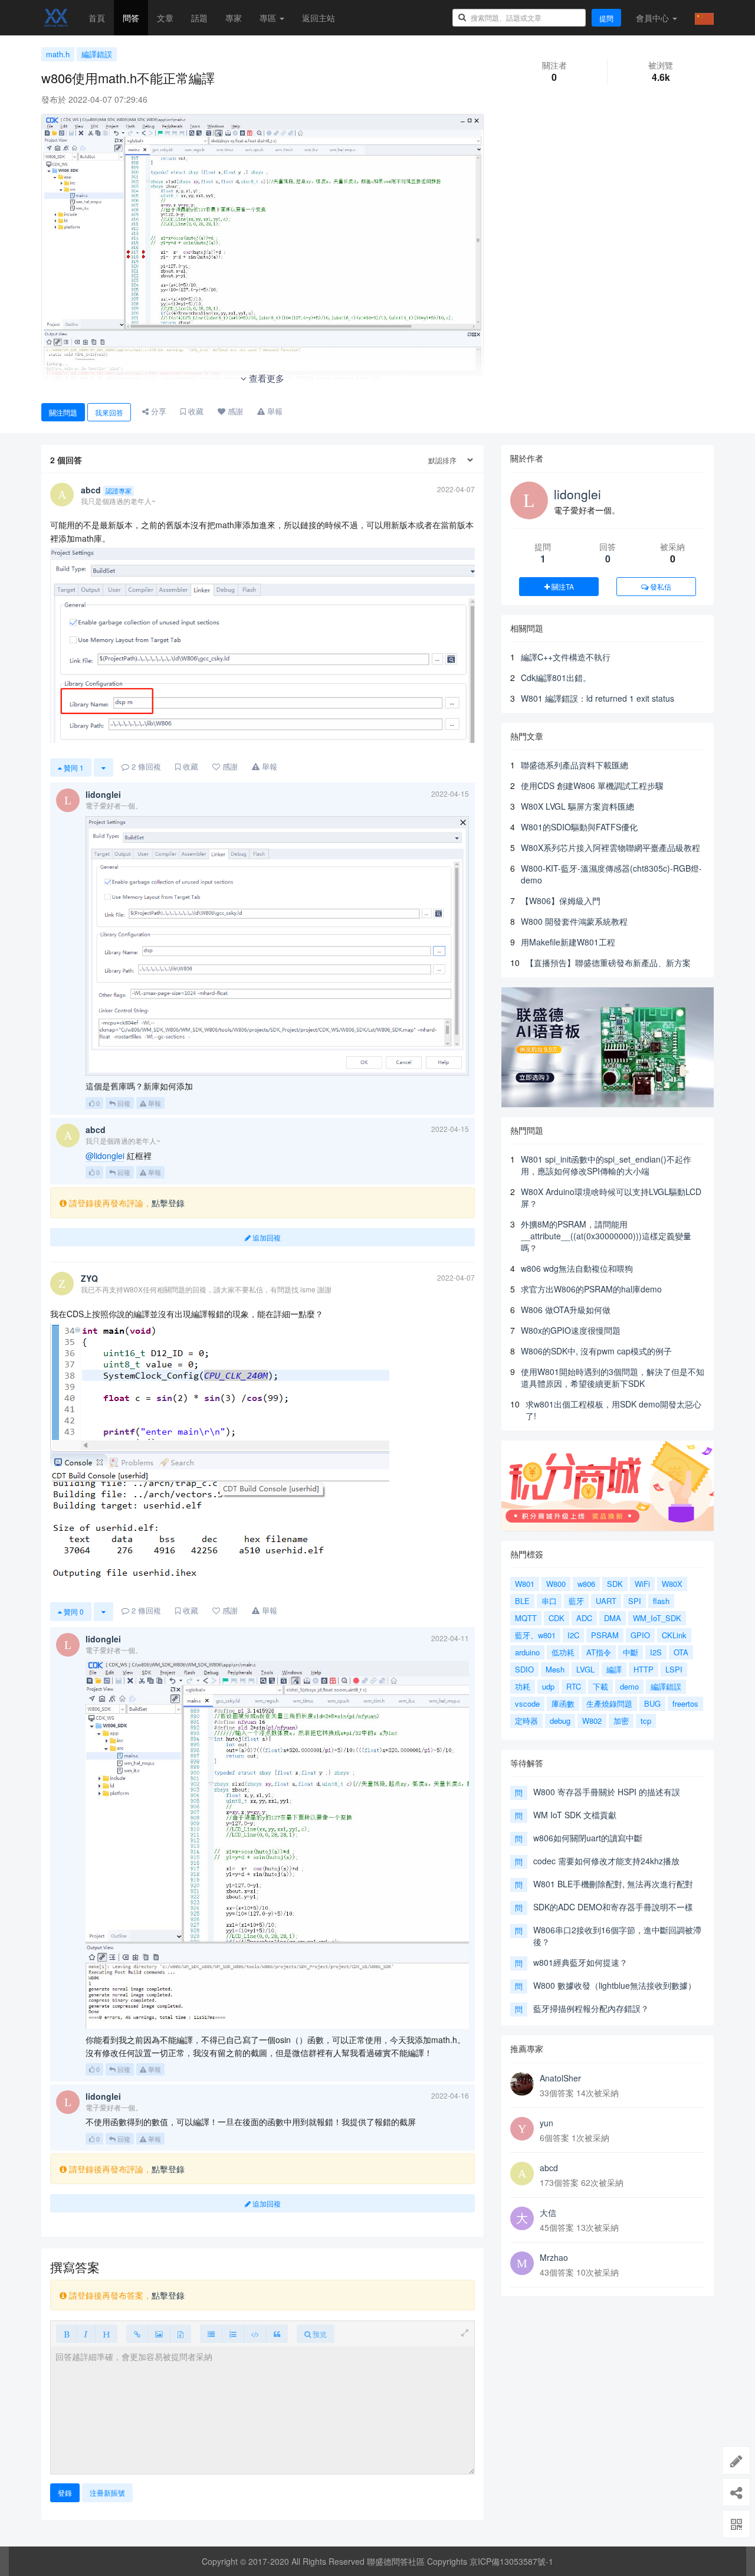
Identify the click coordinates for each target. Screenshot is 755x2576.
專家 (234, 18)
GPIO (640, 1635)
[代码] (255, 2334)
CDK (557, 1618)
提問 (606, 18)
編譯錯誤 (97, 54)
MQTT (526, 1618)
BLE (522, 1601)
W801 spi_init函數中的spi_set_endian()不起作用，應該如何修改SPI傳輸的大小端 (606, 1165)
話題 (199, 18)
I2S (656, 1652)
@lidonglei (105, 1156)
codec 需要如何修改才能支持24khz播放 (606, 1861)
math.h (58, 54)
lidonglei (577, 494)
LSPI (674, 1669)
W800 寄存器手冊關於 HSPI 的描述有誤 (607, 1792)
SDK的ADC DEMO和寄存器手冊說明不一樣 (613, 1907)
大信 (548, 2212)
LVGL (585, 1669)
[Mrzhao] (522, 2263)
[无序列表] (211, 2334)
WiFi (642, 1584)
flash (661, 1601)
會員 (652, 18)
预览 (319, 2334)
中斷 (631, 1652)
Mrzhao (554, 2257)
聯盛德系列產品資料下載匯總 (575, 765)
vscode (527, 1703)
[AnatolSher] (522, 2084)
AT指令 (599, 1652)
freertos (685, 1703)
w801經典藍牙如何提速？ (580, 1962)
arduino (527, 1652)
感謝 (234, 411)
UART (606, 1601)
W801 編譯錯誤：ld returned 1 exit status (598, 698)
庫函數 (563, 1703)
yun (546, 2123)
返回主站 (319, 18)
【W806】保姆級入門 (561, 901)
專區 (269, 18)
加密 (621, 1721)
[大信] (522, 2218)
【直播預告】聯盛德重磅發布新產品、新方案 (608, 963)
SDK (615, 1584)
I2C (573, 1635)
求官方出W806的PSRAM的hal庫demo (591, 1289)
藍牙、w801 (535, 1635)
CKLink (674, 1635)
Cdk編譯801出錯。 (556, 677)
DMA (613, 1618)
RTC (574, 1686)
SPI (635, 1601)
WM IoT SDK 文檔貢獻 (575, 1815)
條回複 (146, 766)
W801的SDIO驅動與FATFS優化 (579, 827)
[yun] (522, 2129)
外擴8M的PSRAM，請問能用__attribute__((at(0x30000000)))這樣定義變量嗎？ (606, 1236)
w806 (586, 1584)
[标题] (106, 2334)
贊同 (73, 767)
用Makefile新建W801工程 (568, 942)
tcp (646, 1721)
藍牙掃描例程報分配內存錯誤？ (591, 2008)
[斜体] (86, 2334)
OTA (681, 1652)
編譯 (614, 1669)
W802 (592, 1721)
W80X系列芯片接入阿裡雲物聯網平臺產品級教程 (610, 847)
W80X (672, 1584)
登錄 (65, 2492)
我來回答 (109, 412)
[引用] (277, 2334)
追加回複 (266, 1237)
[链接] (137, 2334)
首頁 (97, 18)
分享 (157, 411)
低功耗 (563, 1652)
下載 (600, 1686)
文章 (165, 18)
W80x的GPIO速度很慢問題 (571, 1330)
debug (560, 1721)
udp (548, 1686)
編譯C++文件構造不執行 (566, 657)
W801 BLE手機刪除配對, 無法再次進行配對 (613, 1884)
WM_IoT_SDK (657, 1618)
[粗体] (66, 2334)
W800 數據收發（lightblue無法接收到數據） (615, 1985)
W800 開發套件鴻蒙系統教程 (574, 921)
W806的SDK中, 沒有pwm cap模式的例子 (596, 1351)
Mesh (555, 1669)
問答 (131, 18)
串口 (549, 1601)
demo (629, 1686)
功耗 (523, 1686)
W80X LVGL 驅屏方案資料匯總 (577, 806)
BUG (652, 1703)
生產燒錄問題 (609, 1703)
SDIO (524, 1669)
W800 (556, 1584)
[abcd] (522, 2174)
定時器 (526, 1721)
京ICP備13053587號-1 (511, 2561)
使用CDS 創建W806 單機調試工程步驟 (592, 785)
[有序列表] (233, 2334)
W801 (525, 1584)
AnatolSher (560, 2078)
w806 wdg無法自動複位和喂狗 (577, 1268)
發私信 (660, 586)
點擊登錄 (168, 1203)
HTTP (644, 1669)
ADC (584, 1618)
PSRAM (605, 1635)
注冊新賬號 (107, 2492)
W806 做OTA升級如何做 (566, 1310)
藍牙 (576, 1601)
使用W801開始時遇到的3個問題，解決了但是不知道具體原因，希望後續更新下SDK (613, 1377)
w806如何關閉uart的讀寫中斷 (588, 1838)
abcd (549, 2168)
